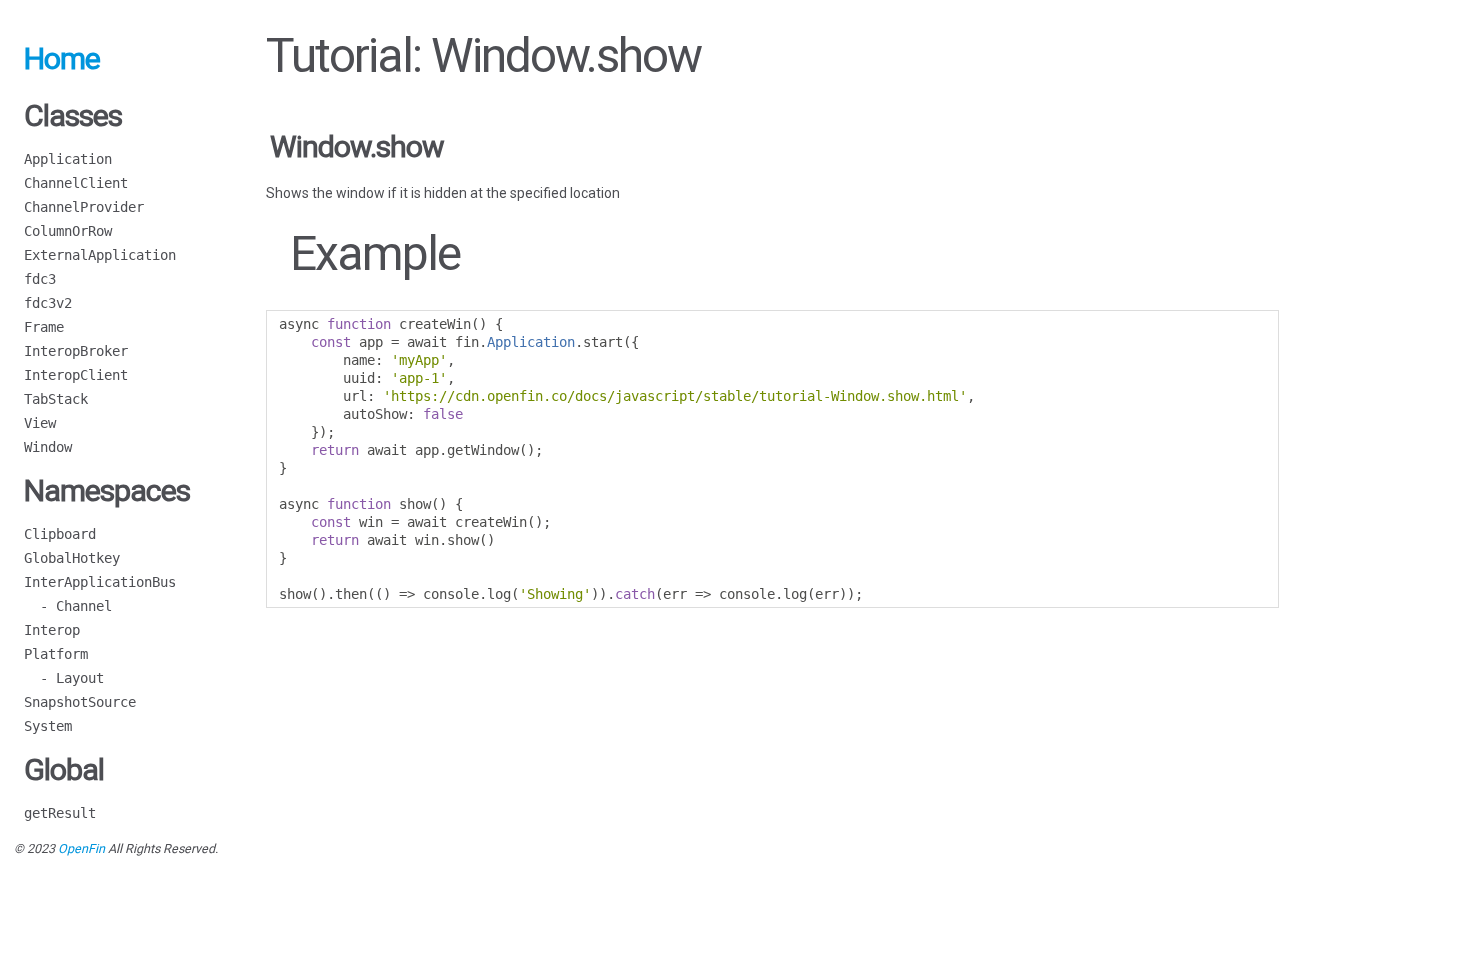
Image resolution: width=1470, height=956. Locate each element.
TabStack (56, 399)
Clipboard (60, 534)
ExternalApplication (100, 255)
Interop (52, 630)
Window (48, 447)
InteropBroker (76, 351)
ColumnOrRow (68, 231)
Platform (56, 654)
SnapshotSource (80, 702)
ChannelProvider (84, 207)
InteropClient (76, 375)
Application (68, 159)
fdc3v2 (48, 303)
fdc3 (40, 279)
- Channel (68, 606)
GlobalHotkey (72, 558)
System (48, 726)
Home (62, 58)
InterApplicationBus (100, 582)
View (40, 423)
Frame (44, 327)
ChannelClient (76, 183)
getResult (60, 813)
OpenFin (81, 848)
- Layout (64, 678)
